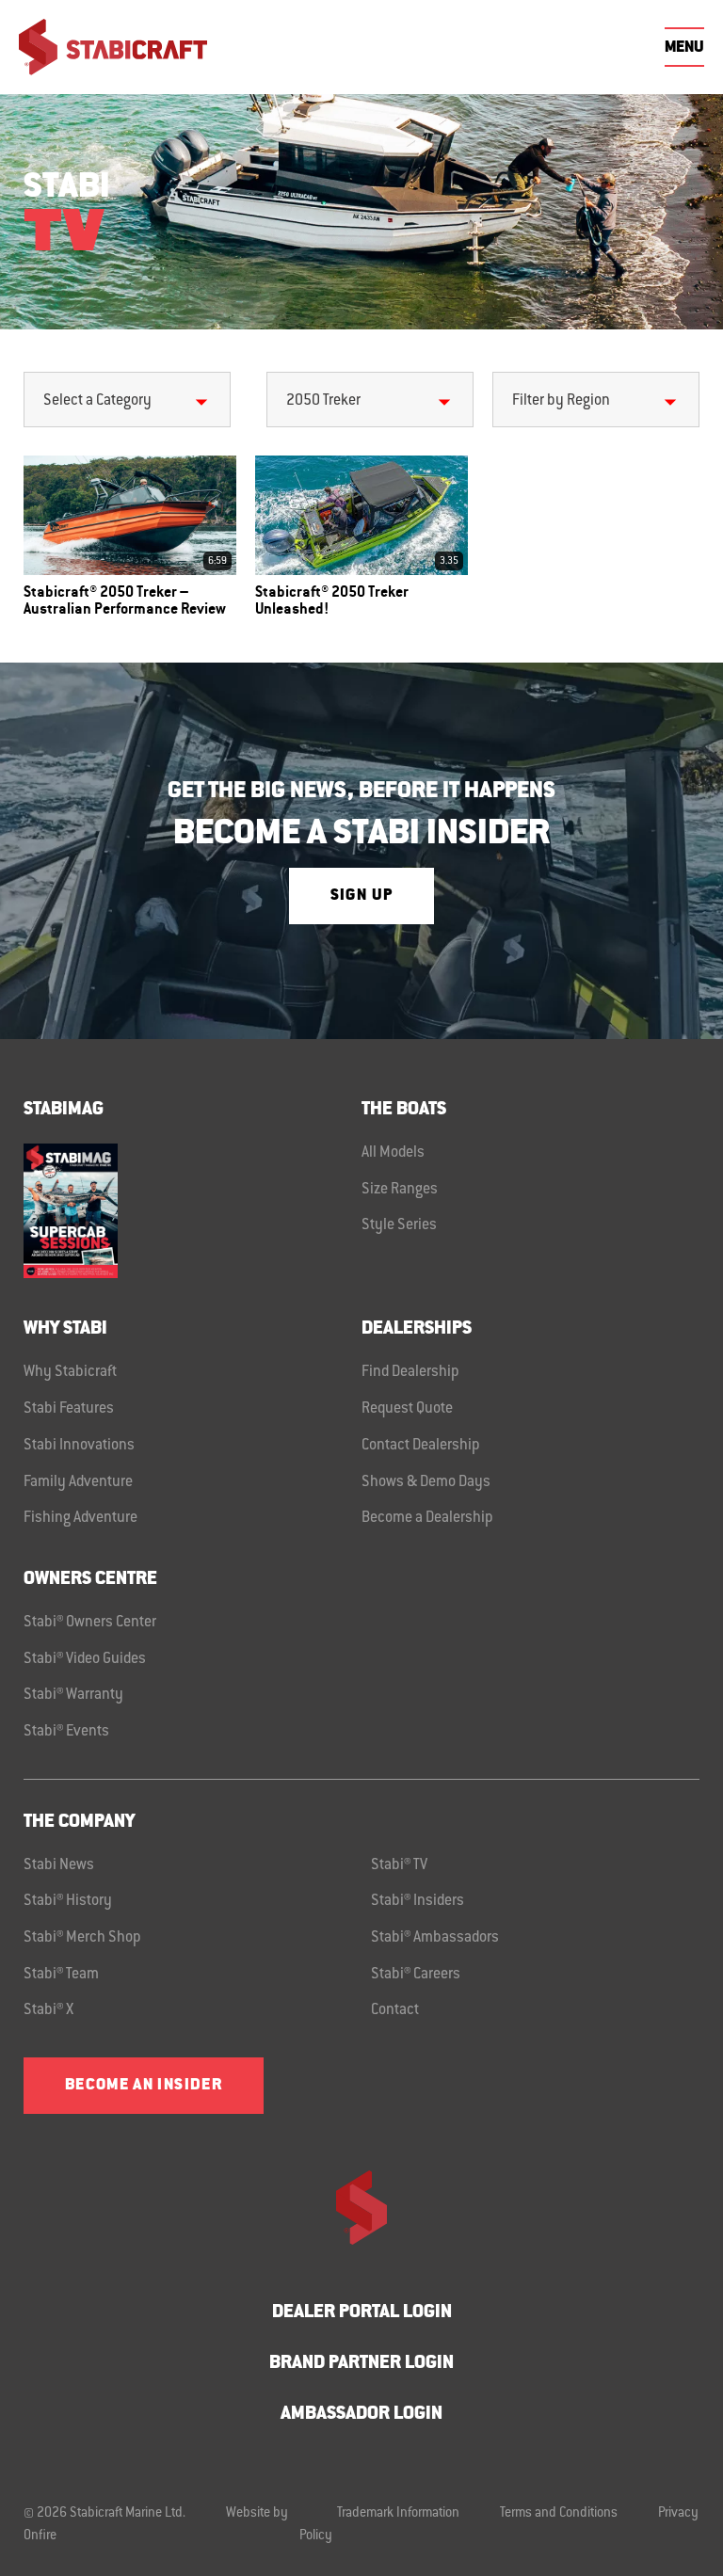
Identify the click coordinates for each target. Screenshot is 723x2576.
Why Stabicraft (70, 1372)
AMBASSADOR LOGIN (361, 2415)
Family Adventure (78, 1482)
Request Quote (407, 1409)
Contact (395, 2010)
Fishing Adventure (80, 1518)
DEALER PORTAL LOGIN (362, 2313)
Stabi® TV (399, 1865)
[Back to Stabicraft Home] (113, 47)
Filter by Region (561, 401)
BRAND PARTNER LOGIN (361, 2364)
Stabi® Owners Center (90, 1623)
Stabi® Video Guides (85, 1659)
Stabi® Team (61, 1975)
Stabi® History (68, 1901)
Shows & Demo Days (426, 1482)
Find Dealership (410, 1372)
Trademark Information (398, 2514)
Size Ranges (400, 1190)
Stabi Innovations (79, 1446)
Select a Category (97, 401)
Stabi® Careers (416, 1975)
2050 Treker (323, 401)
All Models (393, 1153)
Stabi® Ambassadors (435, 1938)
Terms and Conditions (559, 2514)
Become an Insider (144, 2086)
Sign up (361, 896)
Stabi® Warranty (73, 1695)
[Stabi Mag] (193, 1211)
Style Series (399, 1225)
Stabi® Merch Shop (82, 1938)
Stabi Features (69, 1409)
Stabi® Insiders (418, 1901)
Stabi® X (48, 2010)
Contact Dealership (421, 1446)
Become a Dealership (427, 1518)
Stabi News (59, 1865)
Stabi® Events (66, 1732)
